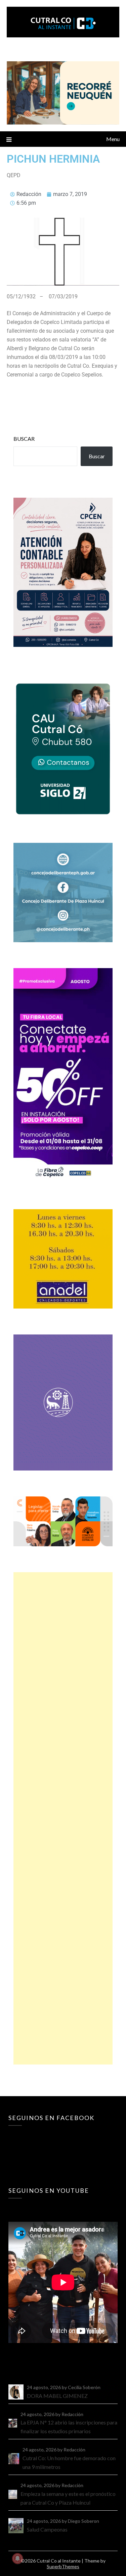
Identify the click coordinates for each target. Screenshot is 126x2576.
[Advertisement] (63, 1818)
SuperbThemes (63, 2566)
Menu (113, 139)
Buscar (24, 439)
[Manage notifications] (17, 2558)
